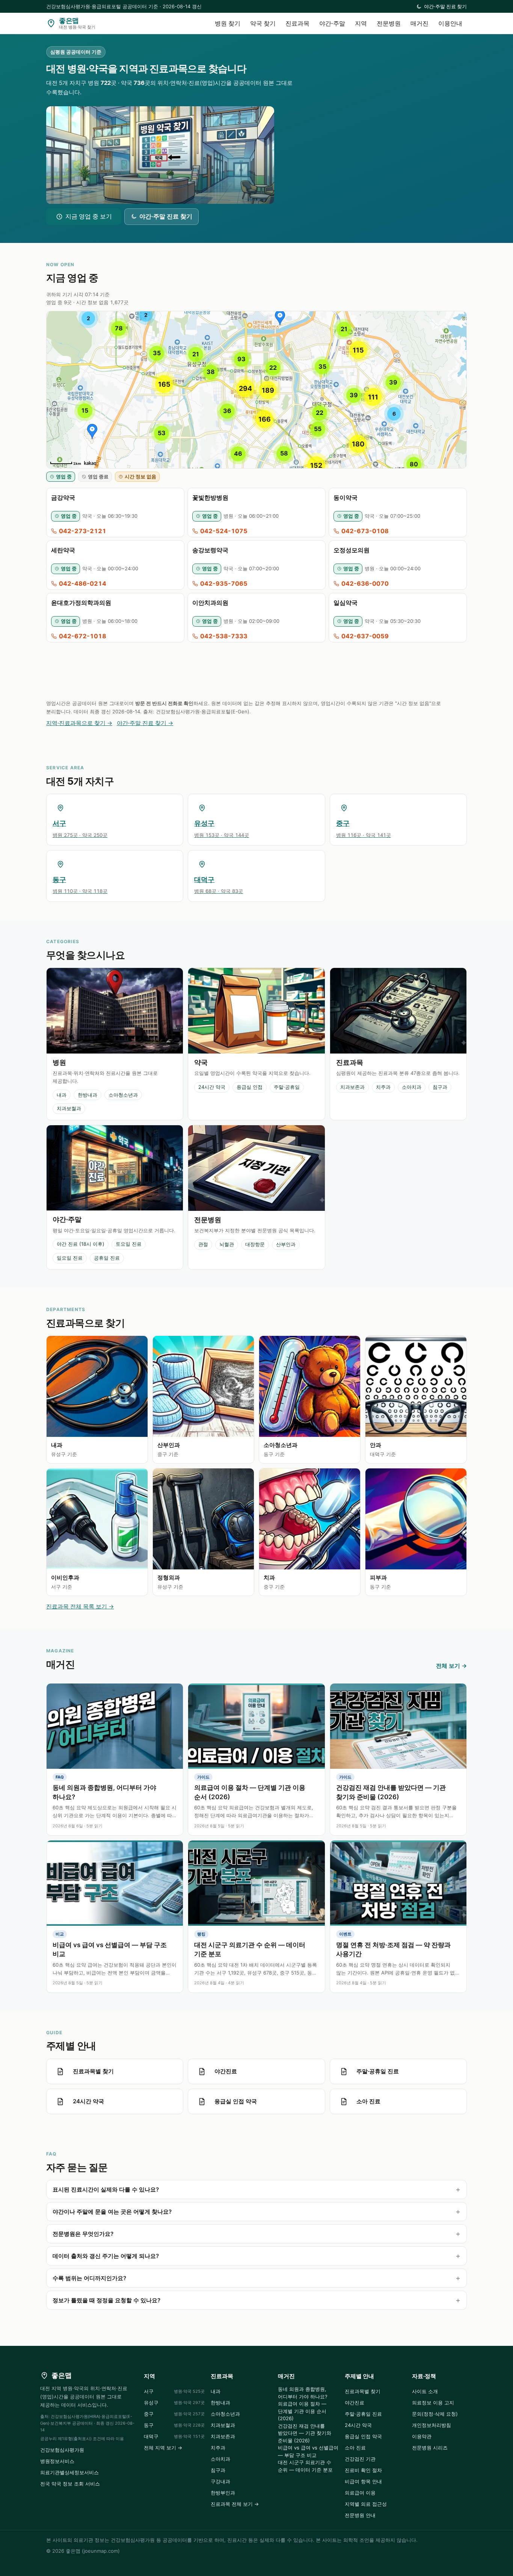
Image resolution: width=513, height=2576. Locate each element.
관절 (203, 1244)
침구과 (440, 1087)
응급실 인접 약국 (363, 2436)
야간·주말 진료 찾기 (445, 6)
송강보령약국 (210, 550)
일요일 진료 (70, 1258)
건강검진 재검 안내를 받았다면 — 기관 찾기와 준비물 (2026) (305, 2433)
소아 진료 (355, 2448)
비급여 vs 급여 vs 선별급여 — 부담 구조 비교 (308, 2451)
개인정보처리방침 (432, 2425)
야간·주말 (332, 23)
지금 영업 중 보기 (89, 216)
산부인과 (286, 1244)
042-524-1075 (224, 531)
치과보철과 (69, 1108)
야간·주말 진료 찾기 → (145, 723)
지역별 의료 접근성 (366, 2504)
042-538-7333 (224, 636)
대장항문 (255, 1244)
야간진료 (355, 2403)
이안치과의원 (210, 603)
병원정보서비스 (57, 2461)
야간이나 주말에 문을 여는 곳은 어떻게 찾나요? (112, 2212)
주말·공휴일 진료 (363, 2414)
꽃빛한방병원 (210, 497)
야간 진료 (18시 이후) (81, 1244)
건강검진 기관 (360, 2459)
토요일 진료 (129, 1244)
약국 (201, 1062)
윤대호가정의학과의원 (81, 603)
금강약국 (63, 497)
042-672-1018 (83, 636)
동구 (174, 2425)
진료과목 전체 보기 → (235, 2504)
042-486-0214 (83, 583)
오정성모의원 (352, 550)
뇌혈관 (227, 1244)
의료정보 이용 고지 (433, 2403)
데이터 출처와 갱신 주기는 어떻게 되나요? (106, 2256)
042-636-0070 (365, 583)
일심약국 (346, 603)
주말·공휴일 (287, 1087)
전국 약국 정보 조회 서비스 (70, 2484)
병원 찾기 (228, 23)
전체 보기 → (451, 1666)
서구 (174, 2391)
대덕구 (174, 2436)
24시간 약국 (212, 1087)
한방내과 (88, 1095)
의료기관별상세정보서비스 (69, 2472)
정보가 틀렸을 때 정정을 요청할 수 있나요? (106, 2300)
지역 (361, 23)
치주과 (383, 1087)
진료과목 (297, 23)
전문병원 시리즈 (430, 2448)
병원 (59, 1062)
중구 (174, 2414)
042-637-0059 (365, 636)
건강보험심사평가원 (62, 2450)
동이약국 (346, 497)
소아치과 (412, 1087)
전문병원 (389, 23)
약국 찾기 (263, 23)
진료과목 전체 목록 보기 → (80, 1606)
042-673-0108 (365, 531)
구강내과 (220, 2481)
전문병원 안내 (360, 2515)
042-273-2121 (83, 531)
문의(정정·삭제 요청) (435, 2414)
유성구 (174, 2403)
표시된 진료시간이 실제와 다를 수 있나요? (106, 2189)
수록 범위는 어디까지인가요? (89, 2278)
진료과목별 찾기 (363, 2391)
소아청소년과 (123, 1095)
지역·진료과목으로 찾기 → (79, 723)
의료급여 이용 (360, 2493)
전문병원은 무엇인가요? (83, 2234)
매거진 (419, 23)
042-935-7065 (224, 583)
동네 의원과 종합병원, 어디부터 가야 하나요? (303, 2393)
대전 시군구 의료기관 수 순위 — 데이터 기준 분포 (305, 2466)
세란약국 (63, 550)
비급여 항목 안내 (363, 2481)
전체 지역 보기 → (163, 2448)
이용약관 (422, 2436)
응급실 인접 (250, 1087)
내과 (62, 1095)
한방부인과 (223, 2493)
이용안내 (450, 23)
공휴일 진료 (107, 1258)
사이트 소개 (425, 2391)
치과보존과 (352, 1087)
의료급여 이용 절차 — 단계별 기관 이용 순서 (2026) (302, 2411)
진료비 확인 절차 (363, 2470)
